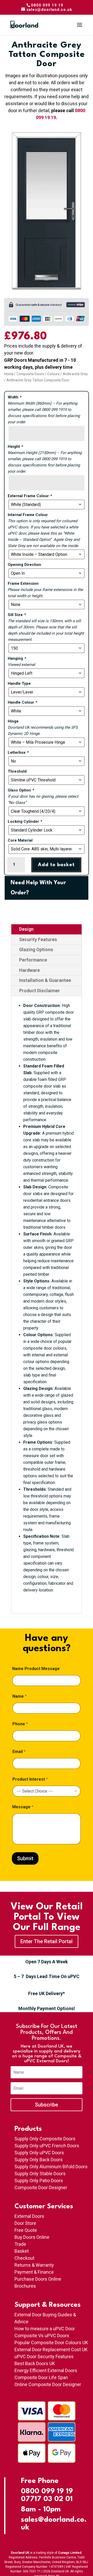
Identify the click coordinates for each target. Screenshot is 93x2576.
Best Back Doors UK (35, 2363)
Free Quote (26, 2230)
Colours (53, 374)
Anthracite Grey (75, 374)
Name (20, 1696)
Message (23, 1807)
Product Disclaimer (40, 991)
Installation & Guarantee (45, 980)
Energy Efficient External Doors (46, 2370)
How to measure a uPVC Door (45, 2329)
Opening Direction (24, 565)
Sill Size (17, 615)
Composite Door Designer (41, 2187)
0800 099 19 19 (47, 2492)
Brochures (25, 2286)
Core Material (20, 840)
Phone (20, 1724)
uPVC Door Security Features (44, 2356)
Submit (25, 1858)
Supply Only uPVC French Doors (47, 2146)
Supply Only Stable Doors (40, 2174)
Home (9, 374)
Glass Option (21, 790)
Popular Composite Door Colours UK (51, 2343)
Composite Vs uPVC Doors (42, 2336)
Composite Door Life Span (41, 2377)
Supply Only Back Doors (39, 2160)
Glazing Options (36, 949)
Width (14, 397)
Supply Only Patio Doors (39, 2181)
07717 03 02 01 (47, 2499)
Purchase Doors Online (38, 2279)
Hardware (29, 970)
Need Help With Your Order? (38, 888)
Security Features (38, 939)
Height (15, 447)
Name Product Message (36, 1669)
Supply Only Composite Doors (45, 2139)
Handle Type (19, 683)
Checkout (24, 2258)
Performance (33, 960)
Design (26, 929)
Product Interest (30, 1779)
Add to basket (56, 865)
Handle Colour (22, 702)
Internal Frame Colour (28, 515)
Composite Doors (30, 374)
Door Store (25, 2223)
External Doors (29, 2216)
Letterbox (18, 752)
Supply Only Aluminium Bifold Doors (51, 2167)
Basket (22, 2251)
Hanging (17, 658)
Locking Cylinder (25, 821)
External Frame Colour (30, 496)
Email (19, 1752)
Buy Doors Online (32, 2237)
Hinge (13, 721)
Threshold (17, 771)
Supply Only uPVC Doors (39, 2153)
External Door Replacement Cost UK (51, 2350)
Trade (20, 2244)
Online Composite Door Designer (48, 2384)
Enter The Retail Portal (47, 1941)
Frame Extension (23, 583)
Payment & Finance (34, 2272)
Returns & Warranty (34, 2265)
